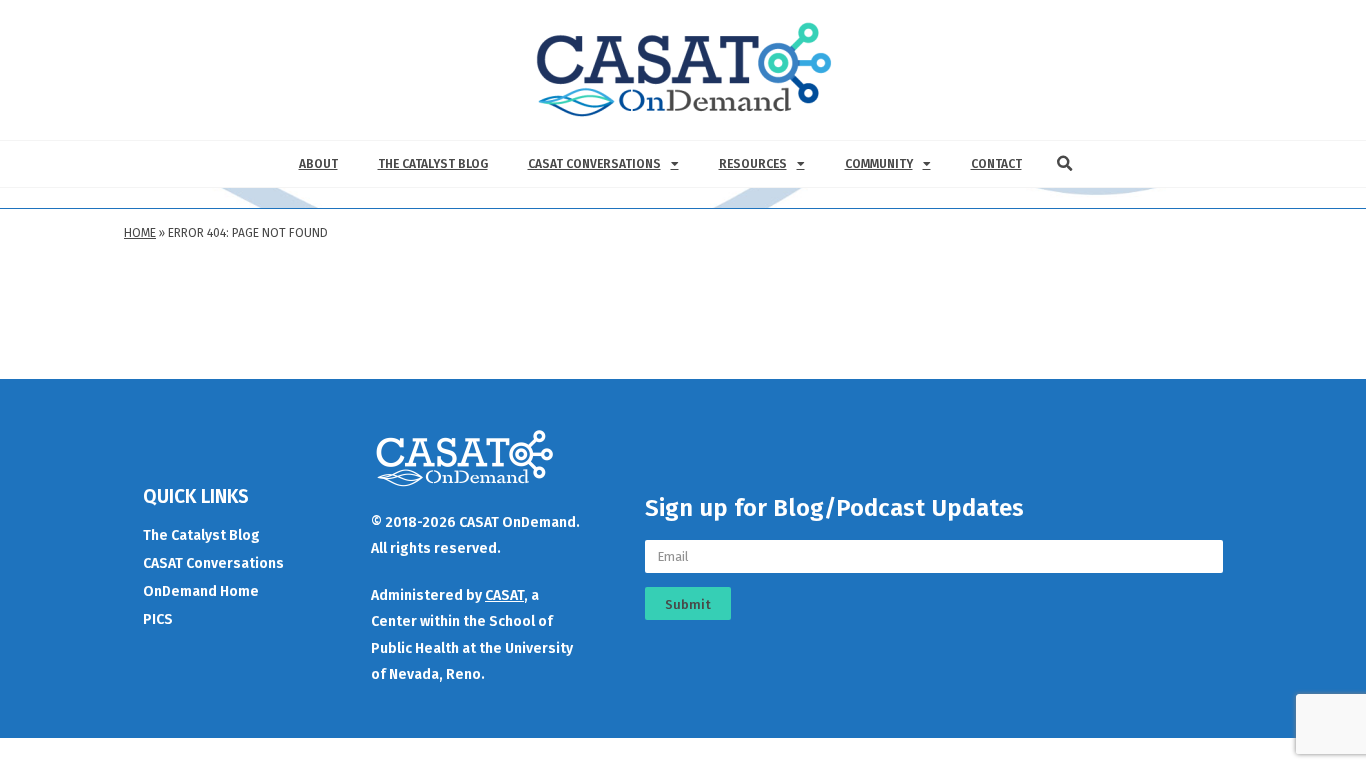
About (318, 164)
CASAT (504, 595)
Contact (996, 164)
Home (140, 233)
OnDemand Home (201, 591)
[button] (1065, 164)
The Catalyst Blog (433, 164)
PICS (158, 619)
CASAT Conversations (594, 164)
